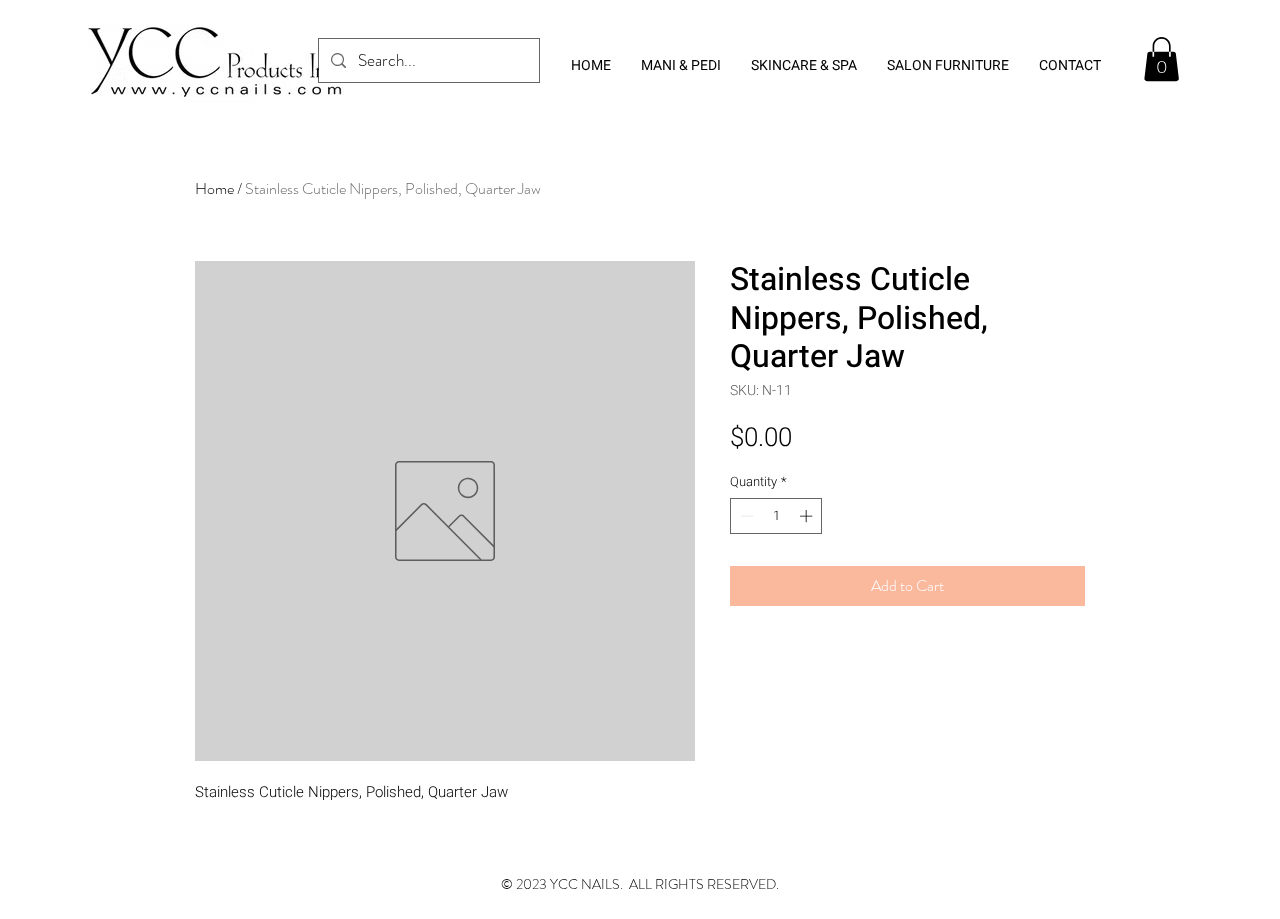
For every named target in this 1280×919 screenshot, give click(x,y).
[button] (1161, 59)
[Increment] (808, 516)
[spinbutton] (776, 516)
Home (214, 188)
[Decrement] (745, 516)
